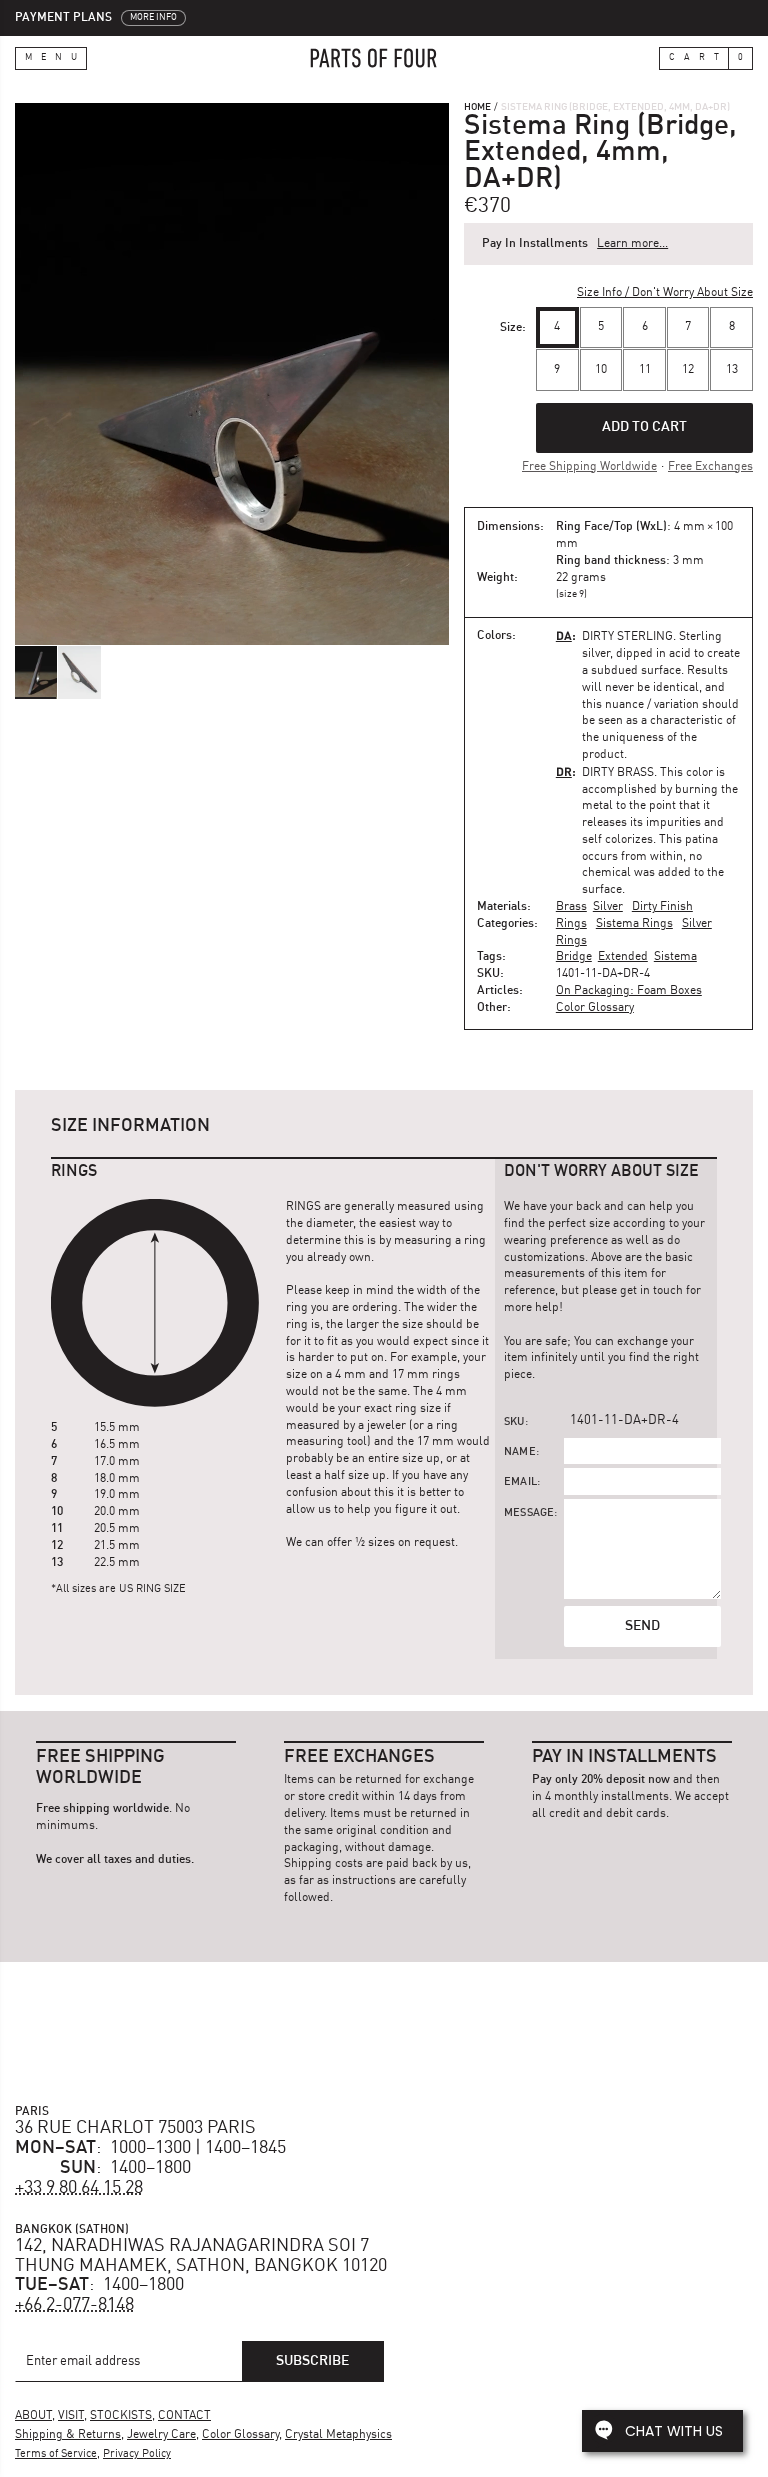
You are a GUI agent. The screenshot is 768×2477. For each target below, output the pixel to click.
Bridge (574, 957)
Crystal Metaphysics (338, 2435)
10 (601, 370)
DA (564, 635)
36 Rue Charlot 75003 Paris (135, 2128)
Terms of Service (56, 2454)
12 (688, 370)
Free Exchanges (710, 467)
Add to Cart (644, 427)
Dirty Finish (662, 907)
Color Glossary (595, 1008)
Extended (623, 957)
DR (564, 771)
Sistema (675, 957)
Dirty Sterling (627, 637)
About (33, 2416)
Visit (71, 2416)
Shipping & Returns (68, 2435)
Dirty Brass (618, 773)
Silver (608, 907)
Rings (571, 924)
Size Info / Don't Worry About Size (665, 293)
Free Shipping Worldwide (589, 467)
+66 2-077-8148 (74, 2305)
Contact (184, 2416)
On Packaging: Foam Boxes (629, 991)
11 (645, 370)
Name (520, 1452)
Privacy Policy (137, 2454)
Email (520, 1482)
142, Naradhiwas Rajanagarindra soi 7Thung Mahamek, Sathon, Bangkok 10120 (201, 2256)
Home (477, 107)
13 (732, 370)
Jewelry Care (161, 2435)
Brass (571, 907)
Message (529, 1513)
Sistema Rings (634, 924)
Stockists (121, 2416)
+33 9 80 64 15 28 (79, 2188)
